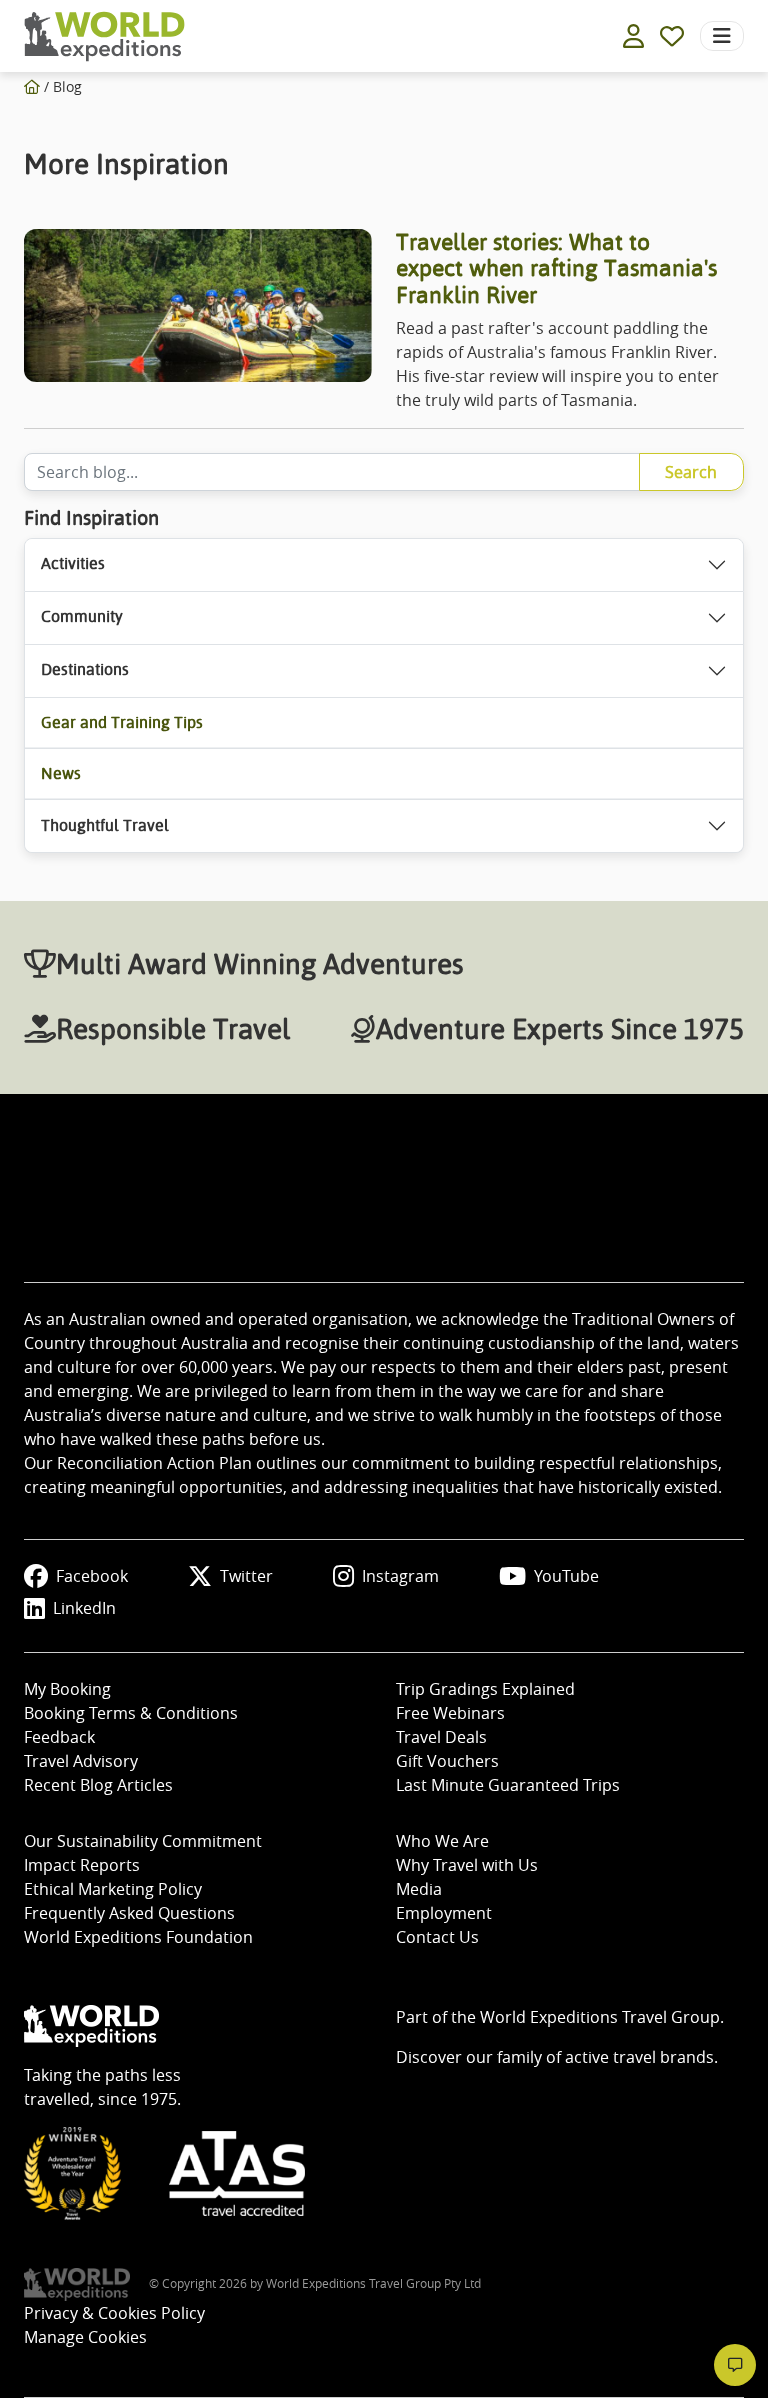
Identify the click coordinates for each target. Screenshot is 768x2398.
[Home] (32, 86)
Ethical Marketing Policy (113, 1889)
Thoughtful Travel (105, 825)
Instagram (400, 1576)
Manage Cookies (85, 2337)
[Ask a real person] (735, 2365)
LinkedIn (84, 1608)
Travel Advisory (81, 1761)
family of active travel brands (605, 2057)
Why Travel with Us (467, 1865)
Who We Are (442, 1841)
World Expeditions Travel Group (600, 2017)
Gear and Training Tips (122, 722)
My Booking (67, 1689)
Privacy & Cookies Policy (114, 2313)
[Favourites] (672, 36)
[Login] (633, 36)
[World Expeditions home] (104, 36)
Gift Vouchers (447, 1761)
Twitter (246, 1576)
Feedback (59, 1737)
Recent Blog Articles (98, 1785)
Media (419, 1889)
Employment (444, 1913)
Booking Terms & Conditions (131, 1713)
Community (82, 616)
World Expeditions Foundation (138, 1937)
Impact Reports (82, 1865)
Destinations (85, 669)
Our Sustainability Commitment (143, 1841)
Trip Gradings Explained (485, 1689)
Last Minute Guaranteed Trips (508, 1785)
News (61, 773)
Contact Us (437, 1937)
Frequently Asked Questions (129, 1913)
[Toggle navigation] (722, 36)
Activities (73, 563)
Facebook (92, 1576)
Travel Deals (441, 1737)
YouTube (566, 1576)
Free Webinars (450, 1713)
